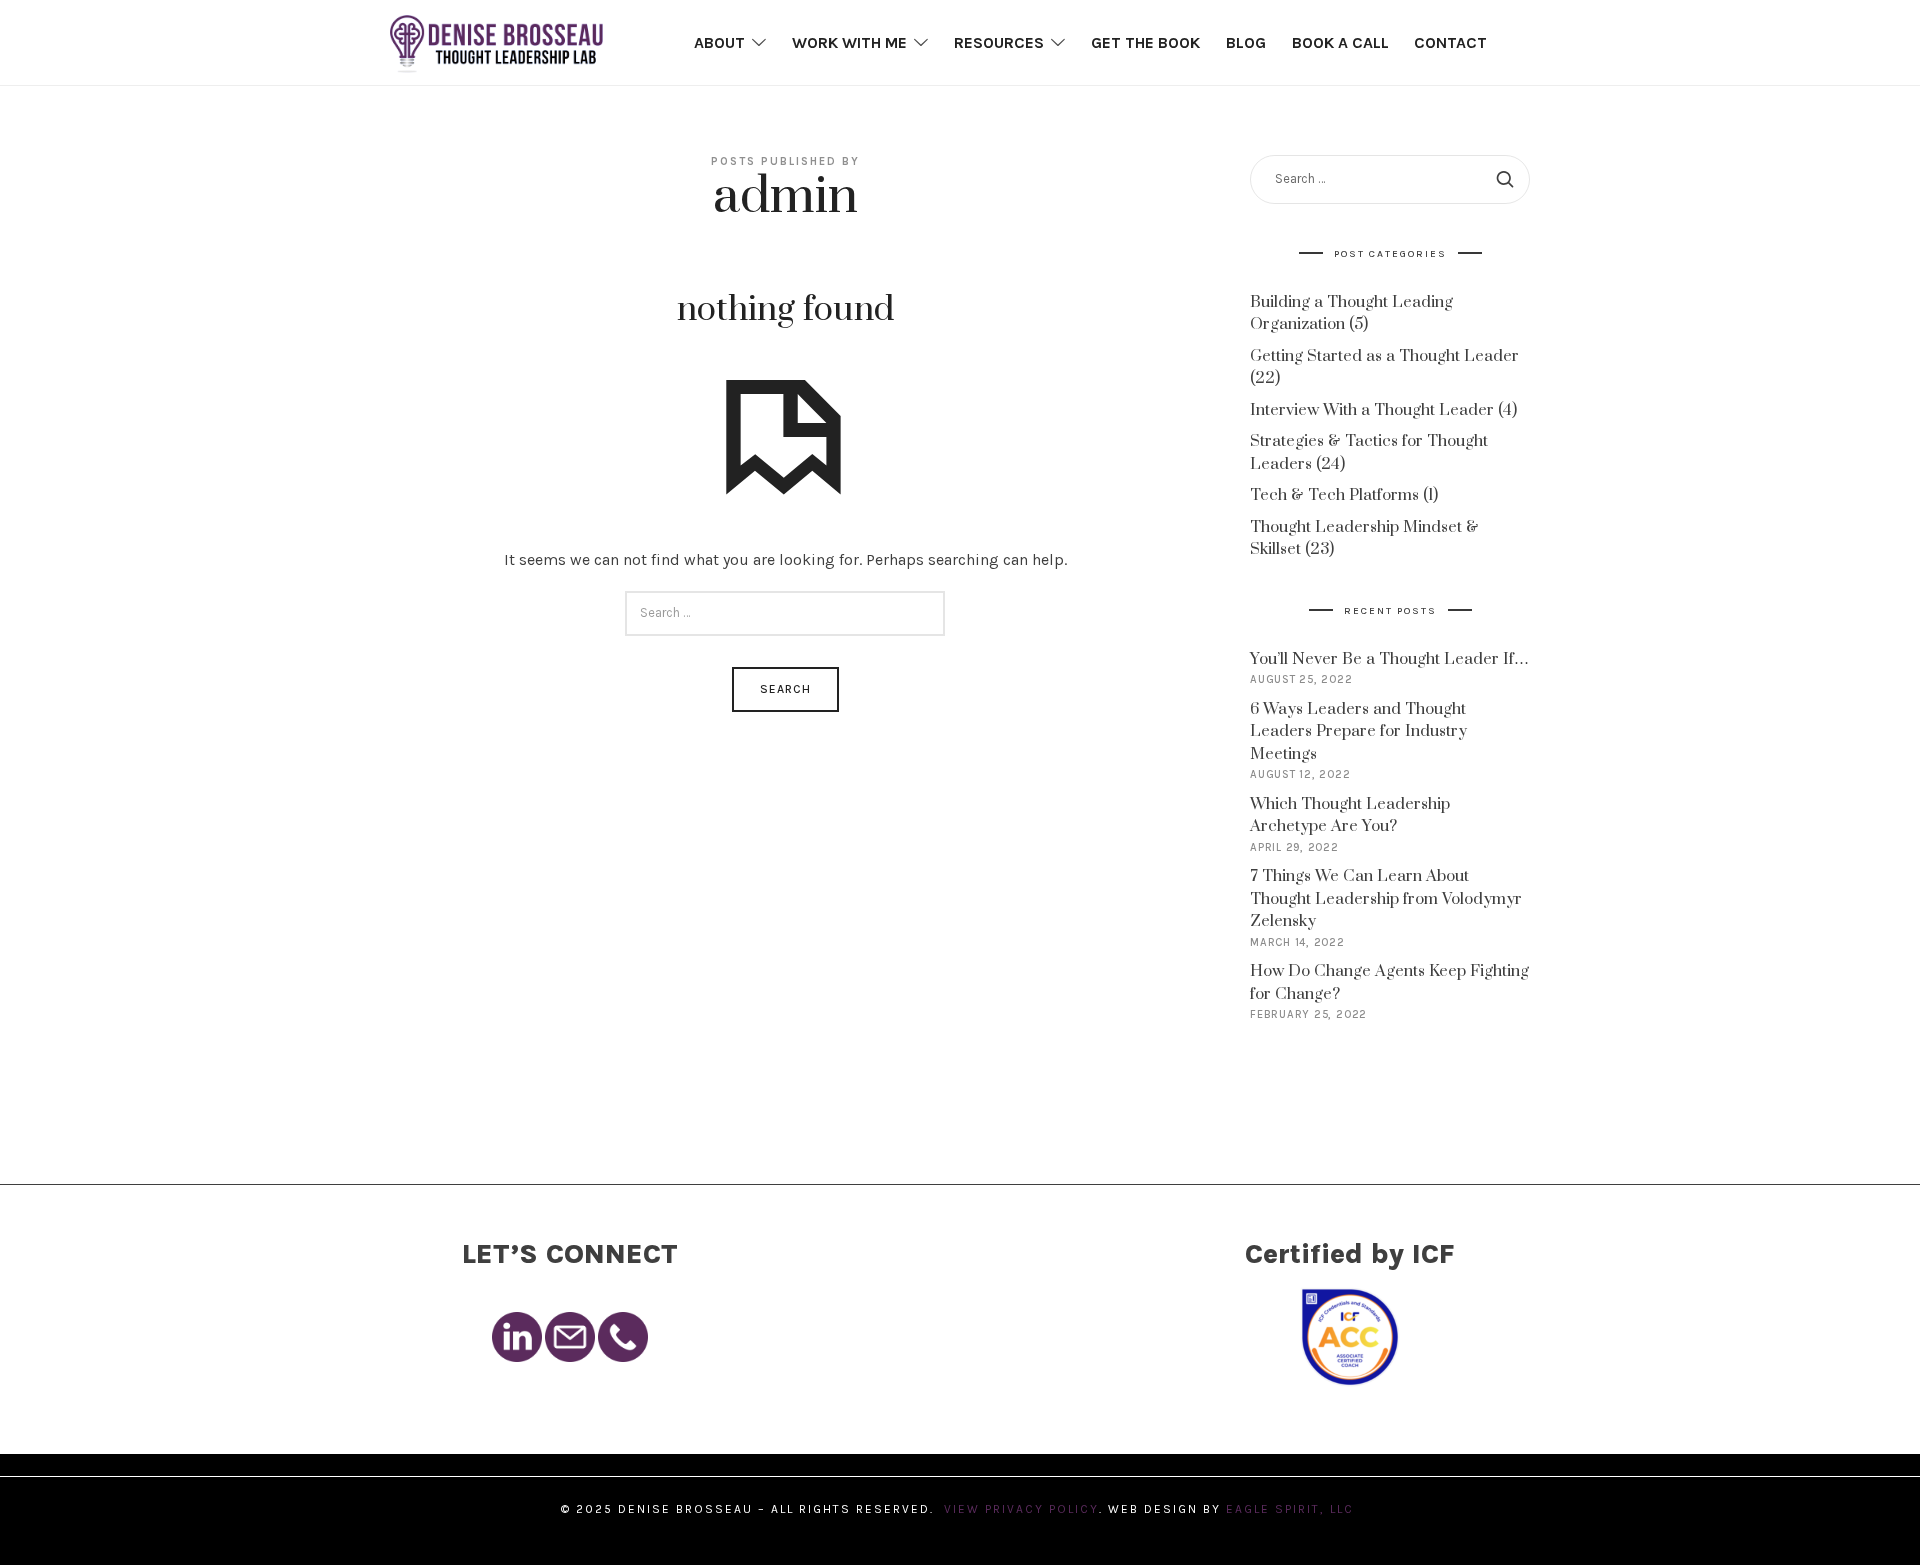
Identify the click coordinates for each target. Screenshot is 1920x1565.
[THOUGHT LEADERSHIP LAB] (496, 42)
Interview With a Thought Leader (1372, 410)
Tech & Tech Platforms (1334, 495)
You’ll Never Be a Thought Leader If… (1389, 659)
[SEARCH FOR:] (785, 613)
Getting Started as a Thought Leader (1384, 356)
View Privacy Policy (1021, 1509)
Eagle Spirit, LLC (1292, 1509)
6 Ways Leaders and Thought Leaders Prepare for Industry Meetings (1358, 731)
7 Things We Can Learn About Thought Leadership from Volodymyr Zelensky (1386, 898)
